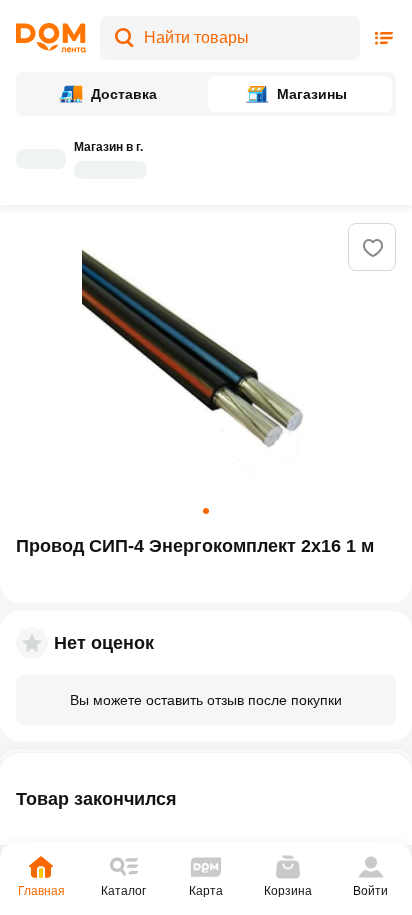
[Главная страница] (51, 38)
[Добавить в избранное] (373, 248)
